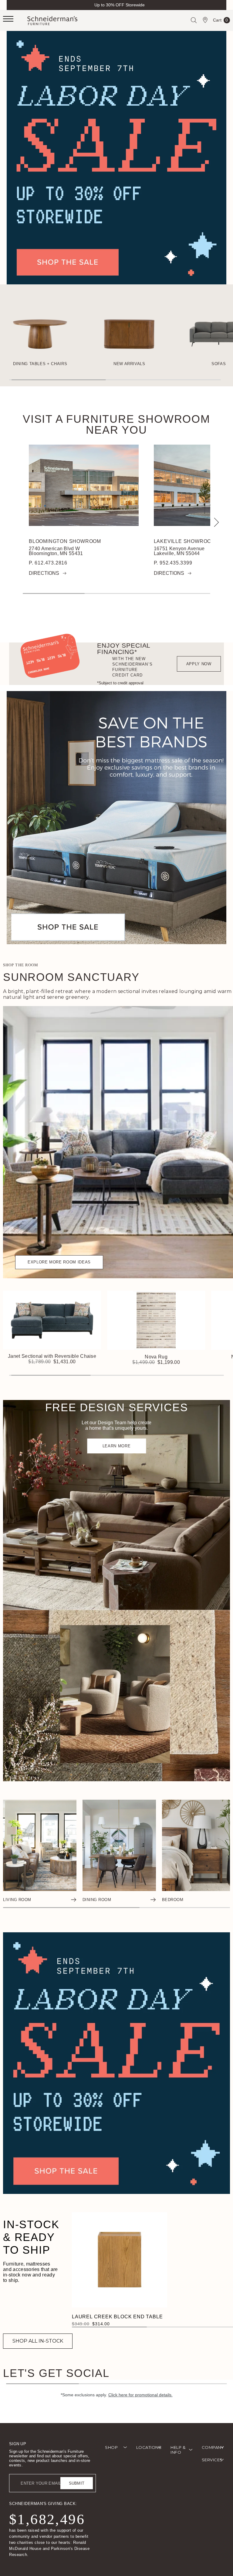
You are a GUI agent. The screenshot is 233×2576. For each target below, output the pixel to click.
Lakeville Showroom (185, 541)
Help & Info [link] (178, 2450)
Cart (221, 21)
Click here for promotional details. (140, 2395)
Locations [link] (149, 2447)
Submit (77, 2483)
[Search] (194, 20)
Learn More (117, 1446)
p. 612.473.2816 (48, 563)
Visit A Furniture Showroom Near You (116, 425)
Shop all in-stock (38, 2341)
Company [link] (213, 2447)
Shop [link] (111, 2447)
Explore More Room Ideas (59, 1262)
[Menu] (15, 21)
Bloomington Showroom (65, 541)
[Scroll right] (215, 522)
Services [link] (212, 2460)
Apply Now (199, 664)
